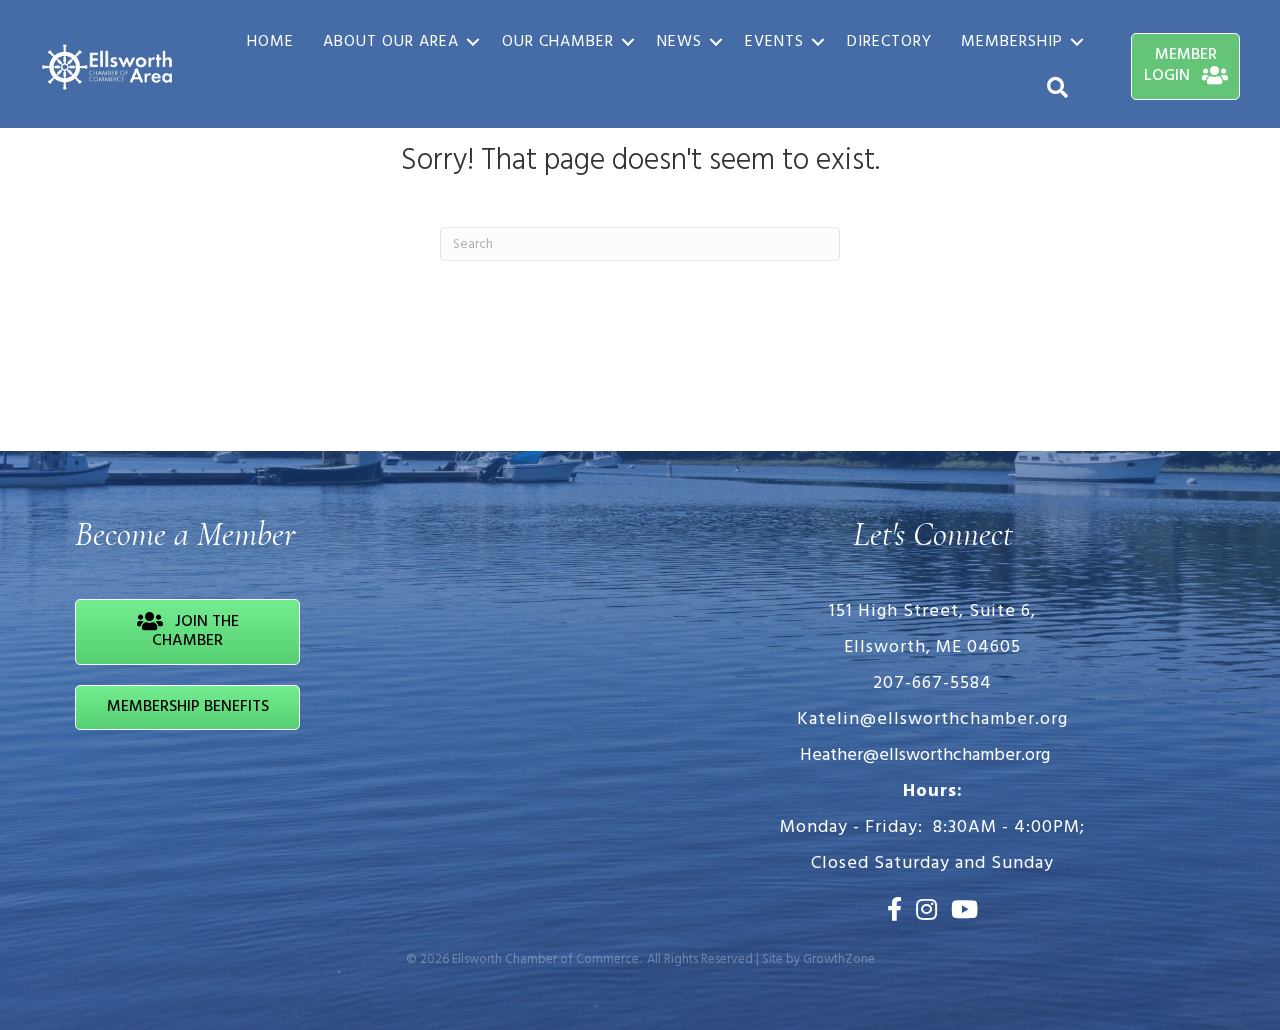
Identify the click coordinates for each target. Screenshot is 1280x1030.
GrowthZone (839, 959)
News (679, 42)
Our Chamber (558, 42)
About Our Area (391, 42)
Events (774, 42)
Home (270, 42)
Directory (889, 42)
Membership (1012, 42)
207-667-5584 (932, 683)
